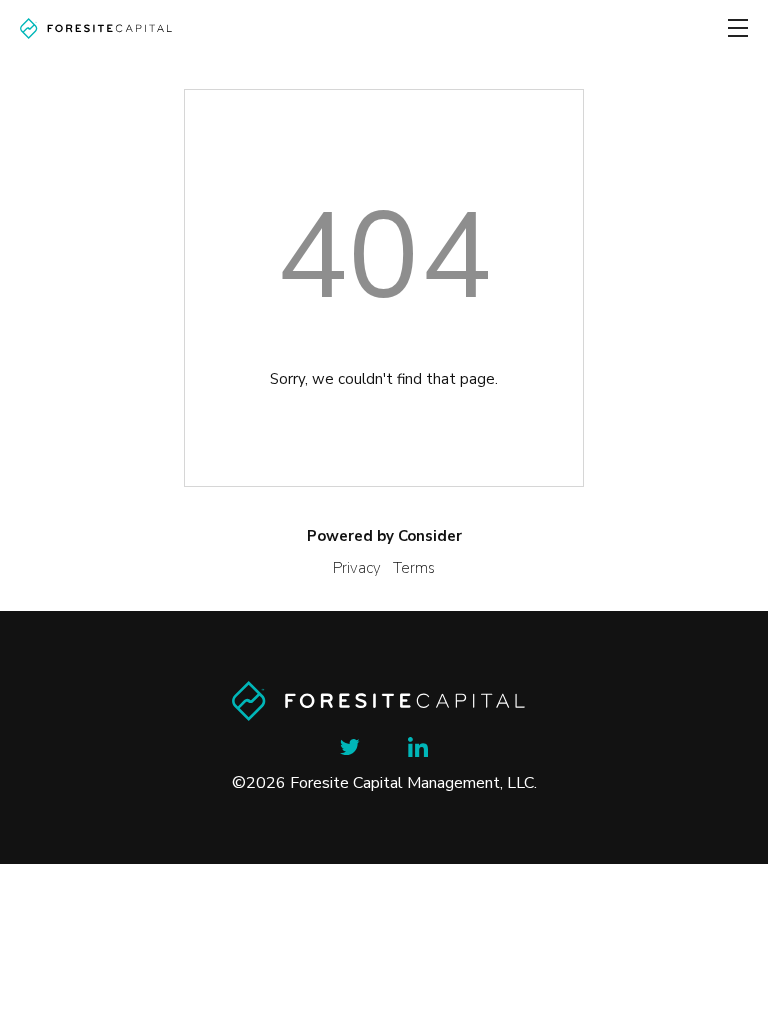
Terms (414, 568)
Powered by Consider (384, 536)
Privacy (357, 568)
